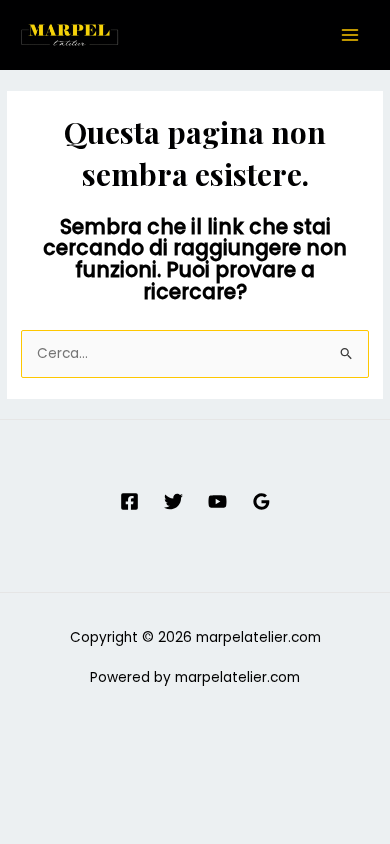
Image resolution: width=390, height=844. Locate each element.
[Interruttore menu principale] (350, 35)
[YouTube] (217, 501)
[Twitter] (173, 501)
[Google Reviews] (261, 501)
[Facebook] (129, 501)
